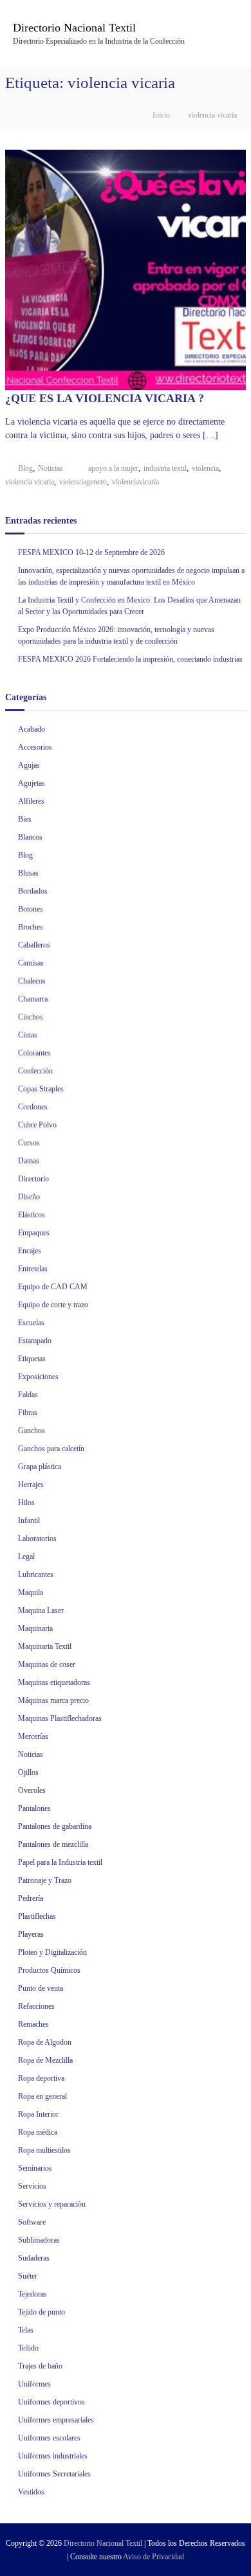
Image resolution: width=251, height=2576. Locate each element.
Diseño (29, 1197)
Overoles (32, 1790)
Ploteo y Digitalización (52, 1952)
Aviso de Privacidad (153, 2557)
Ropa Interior (38, 2114)
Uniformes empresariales (56, 2420)
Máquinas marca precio (53, 1700)
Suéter (28, 2276)
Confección (35, 1071)
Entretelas (33, 1269)
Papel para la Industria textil (60, 1862)
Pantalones (34, 1808)
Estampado (35, 1341)
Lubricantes (36, 1575)
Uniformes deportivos (51, 2402)
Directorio (33, 1179)
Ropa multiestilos (44, 2150)
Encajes (30, 1251)
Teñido (28, 2348)
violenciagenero (83, 482)
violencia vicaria (30, 482)
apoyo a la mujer (113, 468)
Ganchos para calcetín (51, 1449)
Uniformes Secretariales (54, 2474)
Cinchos (31, 1017)
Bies (25, 819)
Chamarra (33, 999)
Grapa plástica (40, 1467)
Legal (26, 1557)
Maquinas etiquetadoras (54, 1682)
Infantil (29, 1521)
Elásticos (32, 1215)
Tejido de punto (42, 2312)
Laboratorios (37, 1539)
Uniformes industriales (53, 2456)
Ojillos (28, 1772)
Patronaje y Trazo (45, 1880)
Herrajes (31, 1485)
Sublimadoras (39, 2240)
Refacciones (36, 2006)
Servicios (32, 2186)
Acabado (32, 729)
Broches (31, 927)
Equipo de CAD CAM (53, 1287)
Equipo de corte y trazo (53, 1305)
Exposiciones (38, 1377)
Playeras (31, 1934)
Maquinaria (35, 1628)
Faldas (28, 1395)
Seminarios (35, 2168)
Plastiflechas (37, 1916)
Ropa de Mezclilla (45, 2060)
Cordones (33, 1107)
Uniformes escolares (49, 2438)
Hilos (26, 1503)
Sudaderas (34, 2258)
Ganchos (32, 1431)
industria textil (165, 468)
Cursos (29, 1143)
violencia (205, 468)
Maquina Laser (41, 1610)
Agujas (29, 765)
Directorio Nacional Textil (74, 28)
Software (32, 2222)
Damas (29, 1161)
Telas (26, 2330)
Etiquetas (32, 1359)
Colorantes (34, 1053)
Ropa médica (38, 2132)
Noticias (51, 468)
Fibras (28, 1413)
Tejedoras (33, 2294)
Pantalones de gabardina (55, 1826)
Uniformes (34, 2384)
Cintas (28, 1035)
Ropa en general (42, 2096)
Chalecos (32, 981)
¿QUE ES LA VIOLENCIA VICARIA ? (105, 398)
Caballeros (34, 945)
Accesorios (35, 747)
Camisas (31, 963)
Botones (31, 909)
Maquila (31, 1592)
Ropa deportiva (41, 2078)
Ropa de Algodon (45, 2042)
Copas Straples (41, 1089)
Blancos (30, 837)
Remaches (33, 2024)
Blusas (28, 873)
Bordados (33, 891)
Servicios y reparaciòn (52, 2204)
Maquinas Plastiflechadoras (60, 1718)
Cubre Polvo (37, 1125)
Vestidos (31, 2492)
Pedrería (31, 1898)
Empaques (34, 1233)
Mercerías (33, 1736)
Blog (25, 468)
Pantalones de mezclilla (53, 1844)
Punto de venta (41, 1988)
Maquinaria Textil (45, 1646)
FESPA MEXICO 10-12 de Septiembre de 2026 (91, 552)
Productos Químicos (49, 1970)
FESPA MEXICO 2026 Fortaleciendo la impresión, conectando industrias (130, 659)
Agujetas (32, 783)
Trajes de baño (40, 2366)
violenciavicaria (135, 482)
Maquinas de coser (47, 1664)
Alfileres (31, 801)
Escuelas (31, 1323)
